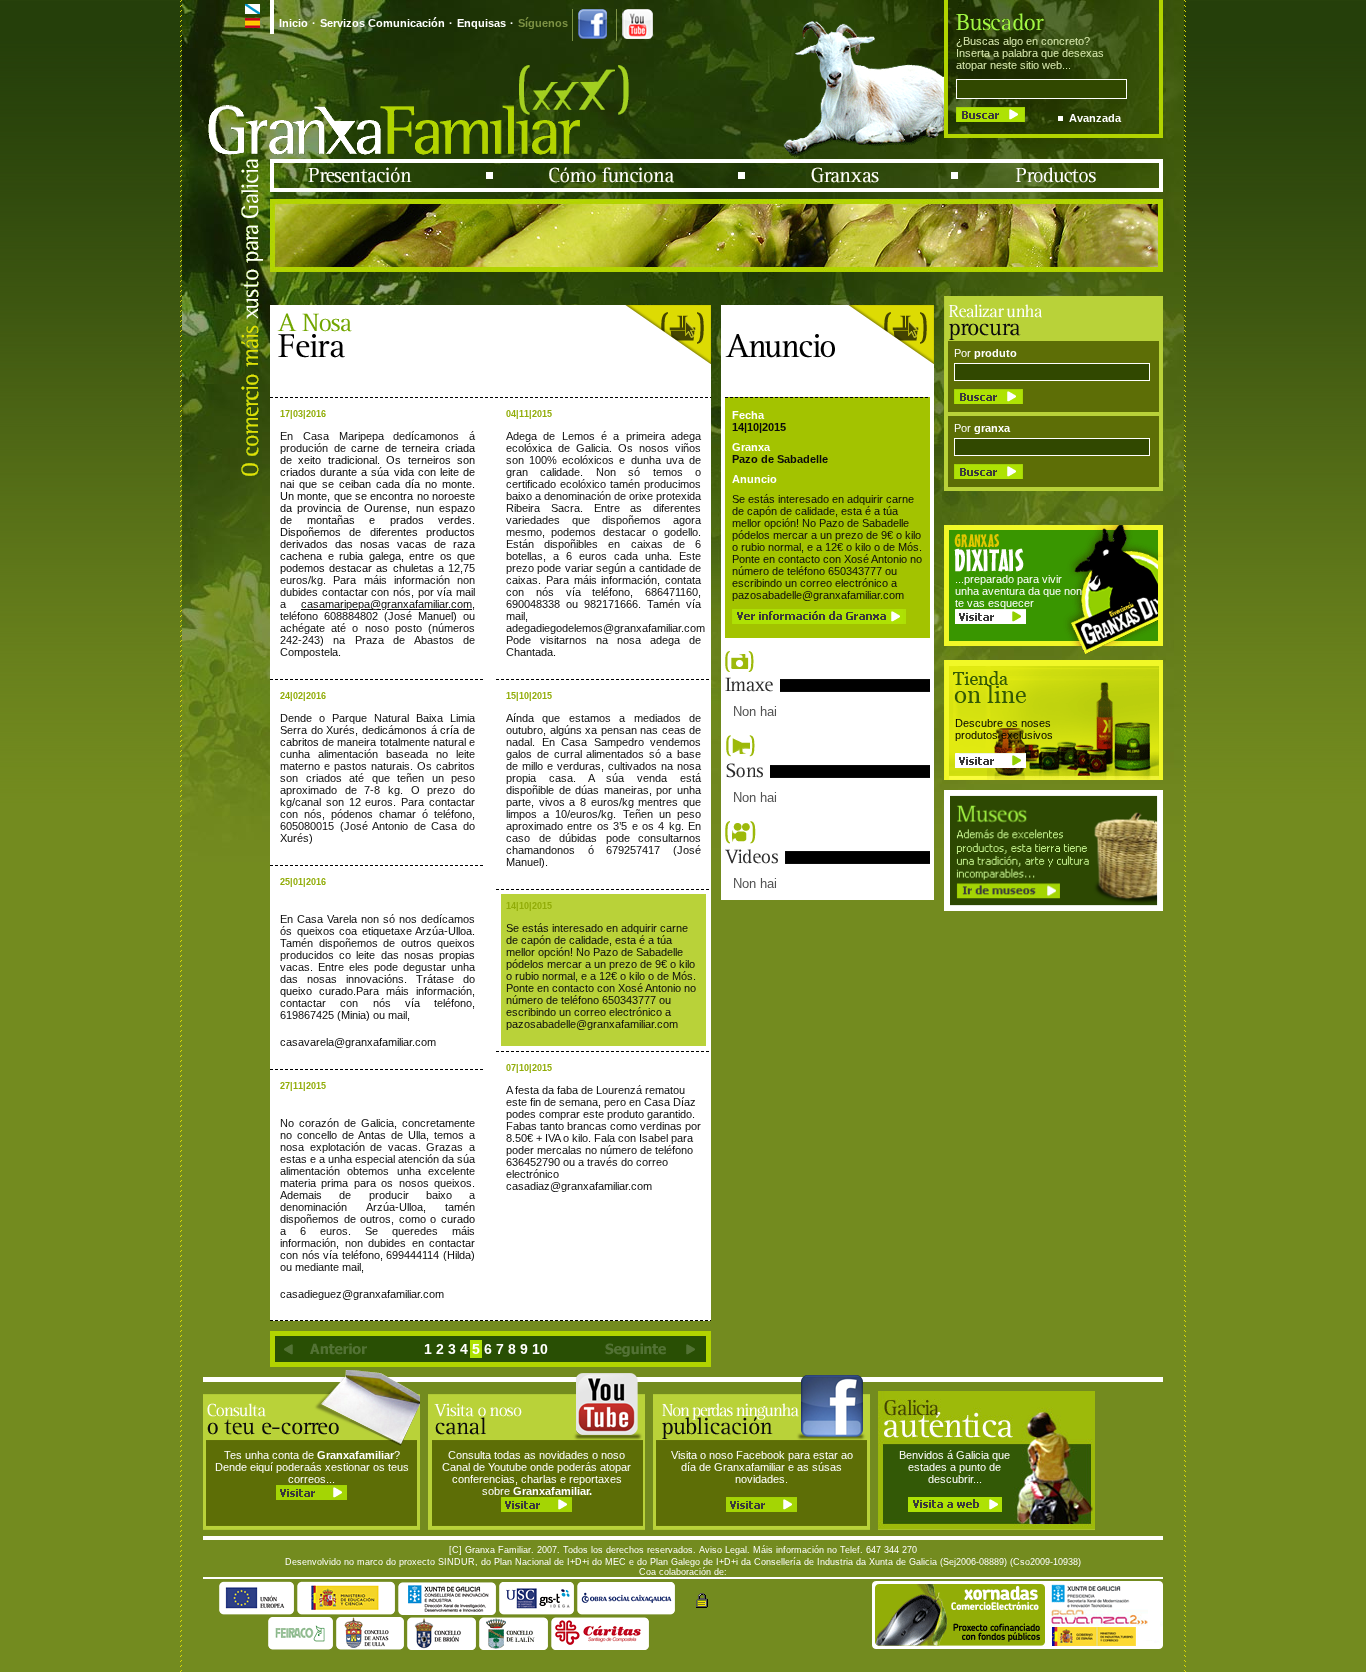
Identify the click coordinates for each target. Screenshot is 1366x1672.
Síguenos (543, 23)
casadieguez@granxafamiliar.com (362, 1294)
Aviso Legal (723, 1550)
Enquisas (481, 23)
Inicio (293, 23)
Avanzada (1095, 118)
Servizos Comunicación (382, 23)
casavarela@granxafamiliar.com (358, 1042)
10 (540, 1349)
